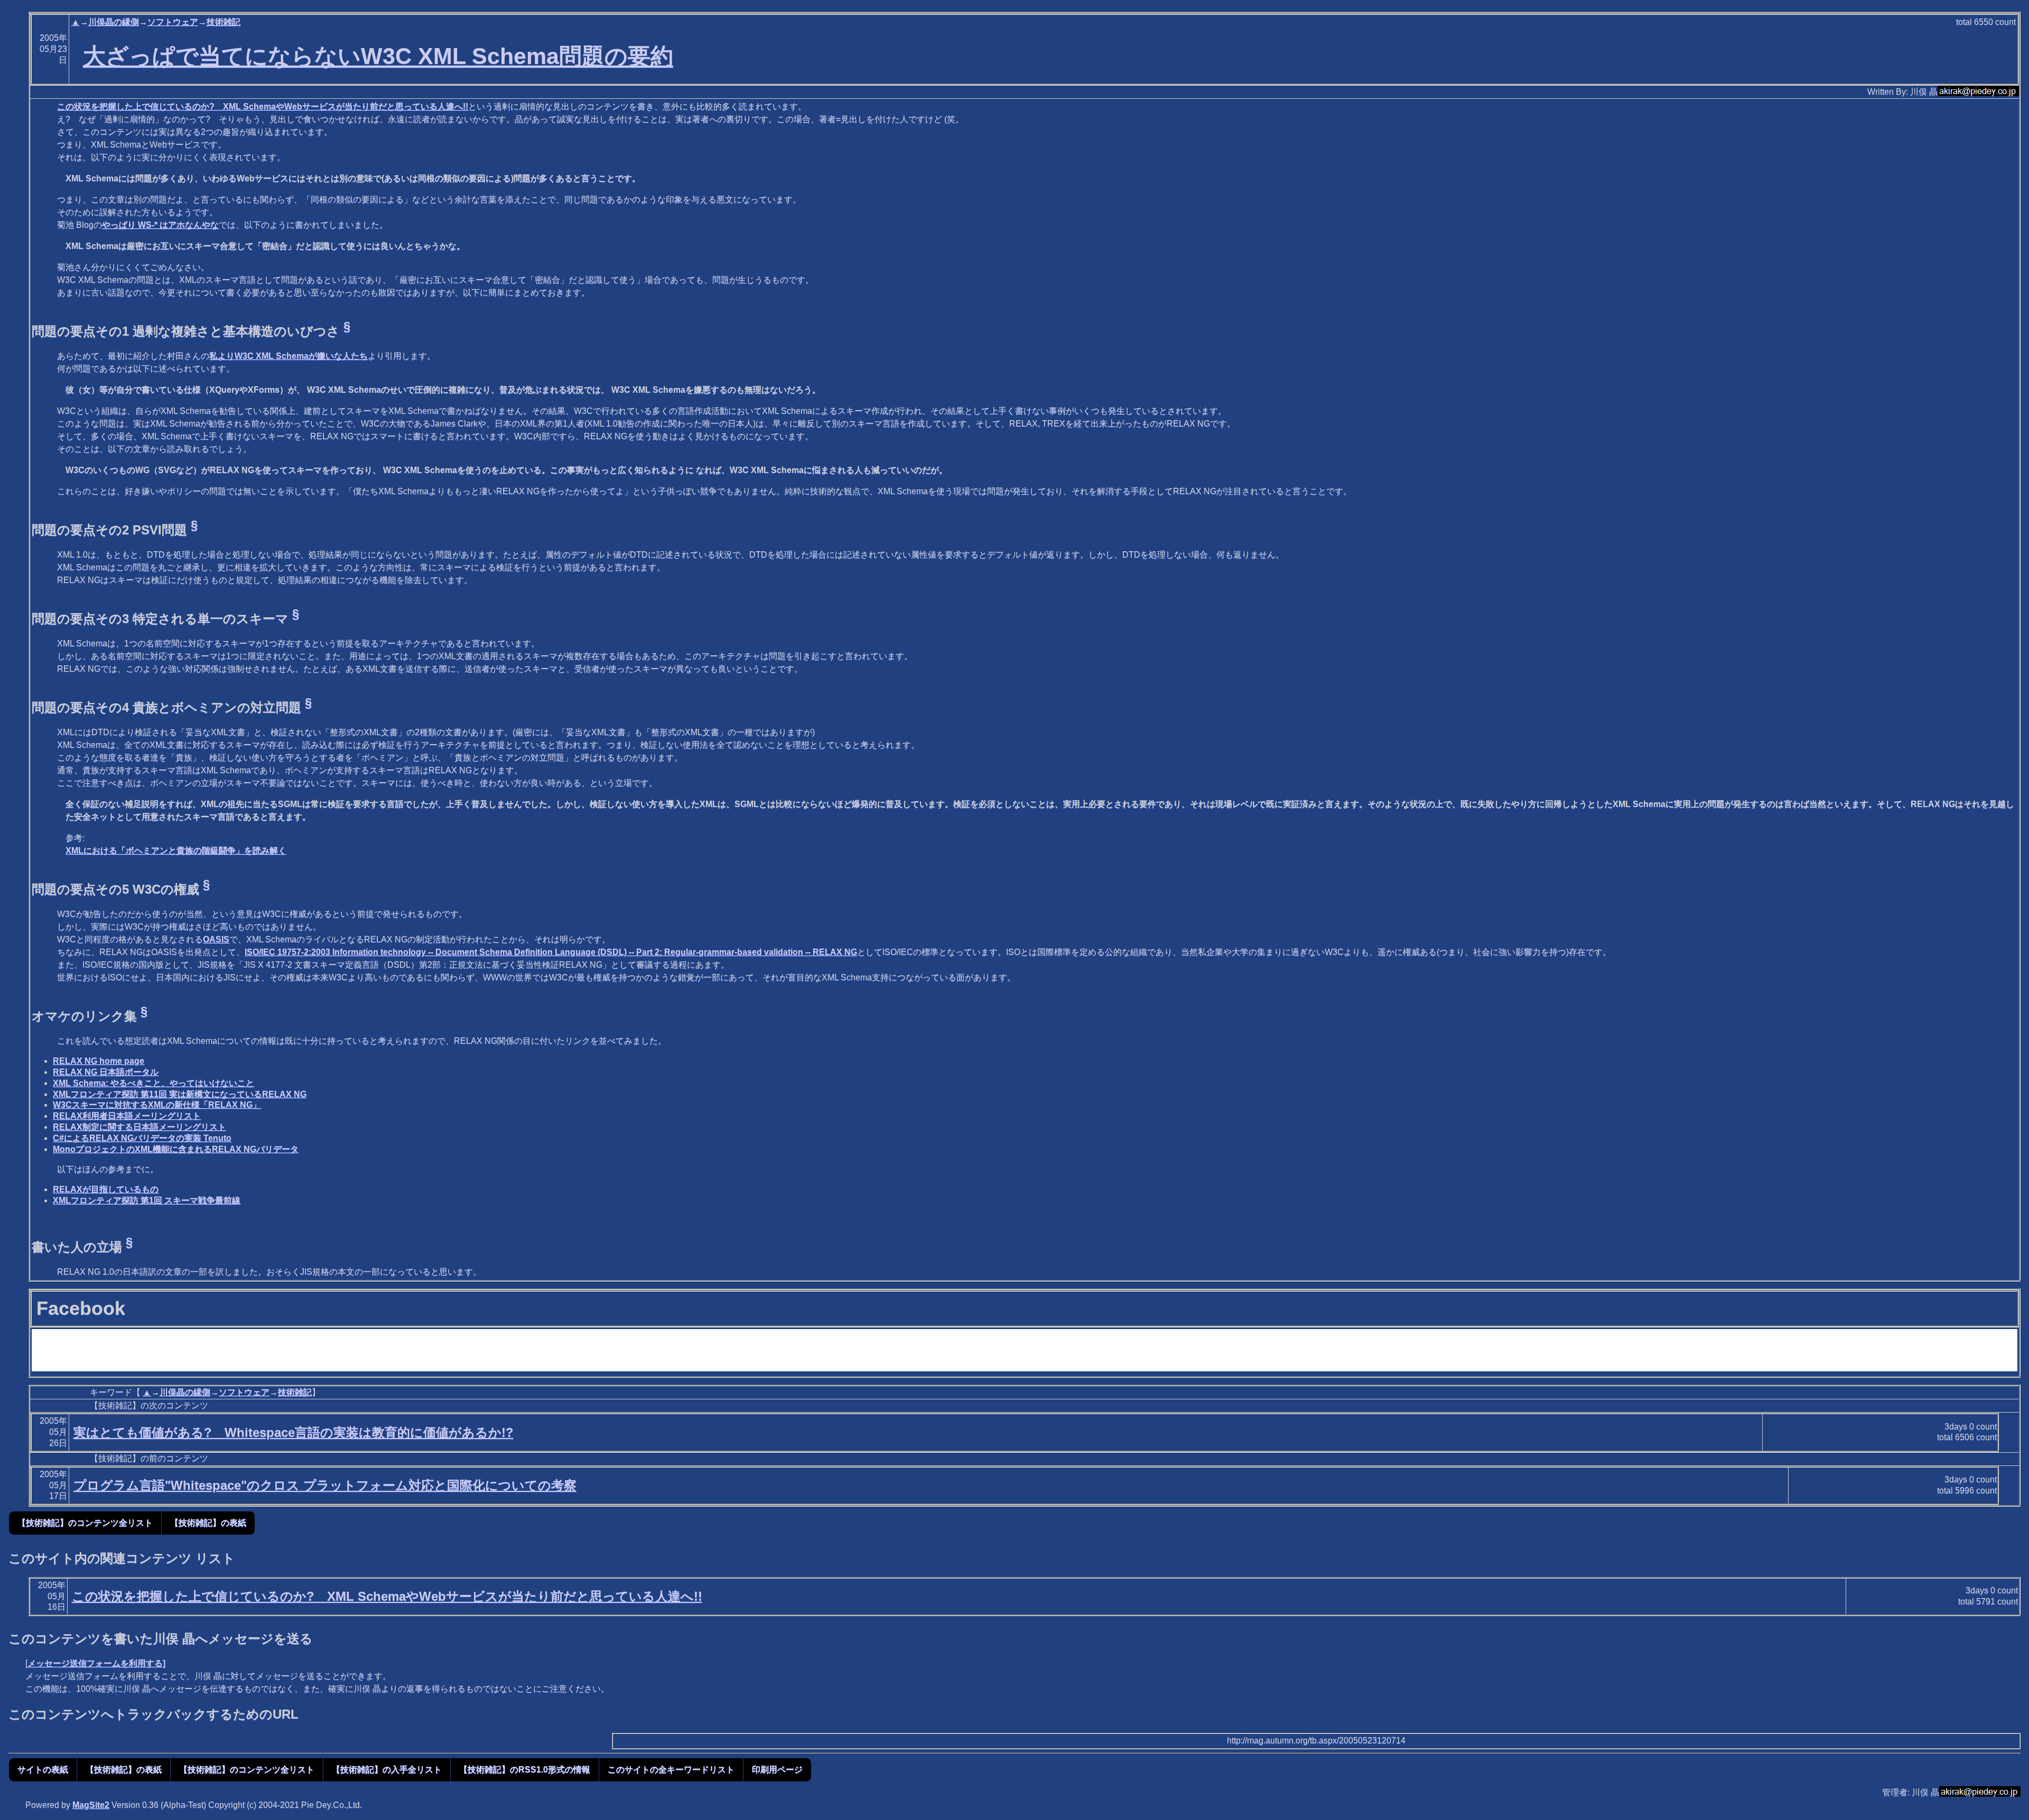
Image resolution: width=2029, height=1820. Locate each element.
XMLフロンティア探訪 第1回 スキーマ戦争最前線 (147, 1200)
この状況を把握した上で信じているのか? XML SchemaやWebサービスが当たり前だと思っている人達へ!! (263, 106)
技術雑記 (224, 22)
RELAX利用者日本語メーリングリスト (127, 1116)
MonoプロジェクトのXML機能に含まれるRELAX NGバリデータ (176, 1149)
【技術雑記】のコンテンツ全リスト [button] (85, 1523)
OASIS (216, 939)
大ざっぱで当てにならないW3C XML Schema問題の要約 (378, 56)
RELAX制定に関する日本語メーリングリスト (139, 1127)
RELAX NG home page (99, 1061)
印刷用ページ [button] (777, 1770)
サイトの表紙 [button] (43, 1770)
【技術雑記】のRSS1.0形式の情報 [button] (525, 1770)
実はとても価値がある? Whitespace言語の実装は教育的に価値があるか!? (294, 1432)
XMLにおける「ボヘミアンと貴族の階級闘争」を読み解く (176, 851)
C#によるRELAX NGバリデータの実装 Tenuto (142, 1138)
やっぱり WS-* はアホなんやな (160, 225)
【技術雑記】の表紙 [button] (208, 1523)
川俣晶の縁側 (114, 22)
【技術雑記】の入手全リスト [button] (387, 1770)
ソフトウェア (173, 22)
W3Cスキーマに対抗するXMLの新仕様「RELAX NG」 (157, 1105)
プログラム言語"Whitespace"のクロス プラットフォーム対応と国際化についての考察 (325, 1485)
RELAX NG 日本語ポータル (106, 1072)
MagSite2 (91, 1805)
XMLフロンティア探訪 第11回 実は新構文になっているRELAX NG (180, 1094)
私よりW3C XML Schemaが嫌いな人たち (288, 356)
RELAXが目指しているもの (106, 1189)
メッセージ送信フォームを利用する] (96, 1663)
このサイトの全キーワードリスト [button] (671, 1770)
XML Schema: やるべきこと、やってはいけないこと (153, 1083)
